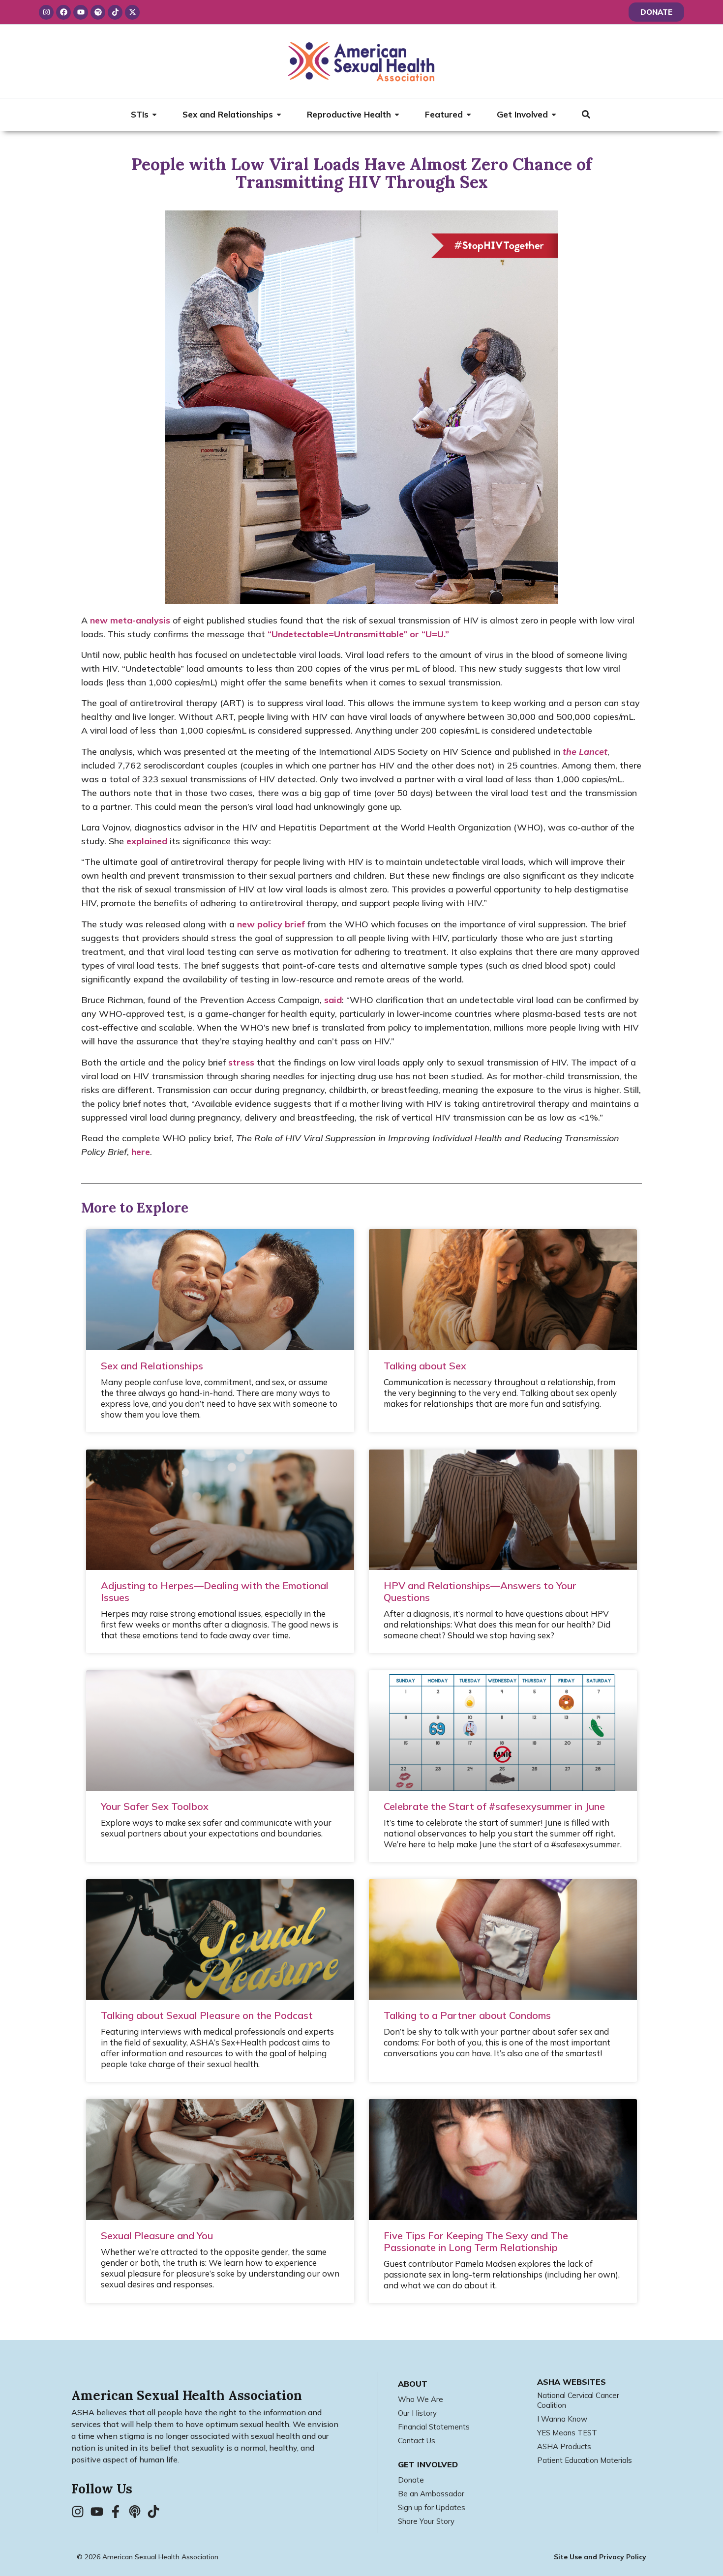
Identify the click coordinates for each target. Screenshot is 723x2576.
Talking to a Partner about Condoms (467, 2015)
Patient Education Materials (585, 2460)
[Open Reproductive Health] (397, 115)
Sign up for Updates (432, 2507)
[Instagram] (46, 12)
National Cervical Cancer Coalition (578, 2400)
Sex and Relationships (152, 1366)
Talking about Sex (425, 1366)
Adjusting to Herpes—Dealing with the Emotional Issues (215, 1591)
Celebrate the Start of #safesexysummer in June (494, 1806)
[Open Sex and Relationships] (279, 115)
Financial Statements (434, 2427)
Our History (417, 2413)
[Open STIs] (154, 115)
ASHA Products (564, 2446)
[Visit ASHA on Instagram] (81, 2512)
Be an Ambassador (431, 2494)
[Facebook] (63, 12)
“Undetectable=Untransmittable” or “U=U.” (358, 634)
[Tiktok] (115, 12)
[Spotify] (98, 12)
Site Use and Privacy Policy (600, 2557)
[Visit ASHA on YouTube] (100, 2512)
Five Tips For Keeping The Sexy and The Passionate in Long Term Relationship (476, 2241)
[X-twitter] (132, 12)
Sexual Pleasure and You (157, 2235)
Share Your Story (426, 2521)
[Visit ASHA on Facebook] (119, 2512)
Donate (411, 2480)
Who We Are (421, 2399)
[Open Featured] (469, 115)
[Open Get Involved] (554, 115)
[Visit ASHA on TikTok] (156, 2512)
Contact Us (417, 2441)
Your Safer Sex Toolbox (155, 1806)
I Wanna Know (562, 2419)
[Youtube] (81, 12)
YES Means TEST (567, 2433)
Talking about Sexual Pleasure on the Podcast (207, 2015)
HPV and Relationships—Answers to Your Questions (480, 1591)
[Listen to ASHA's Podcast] (138, 2512)
